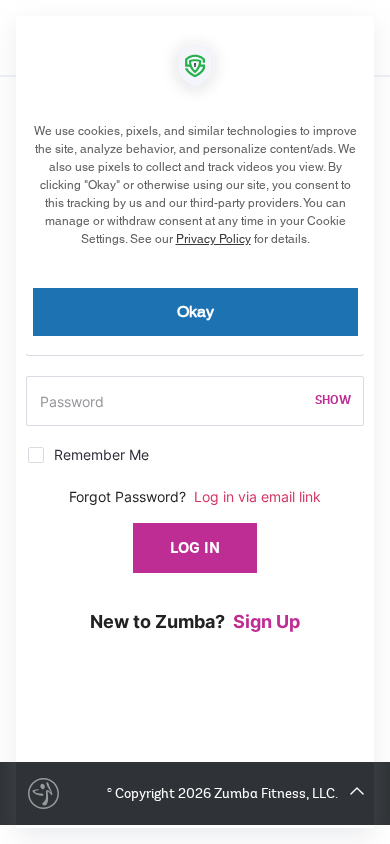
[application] (195, 422)
